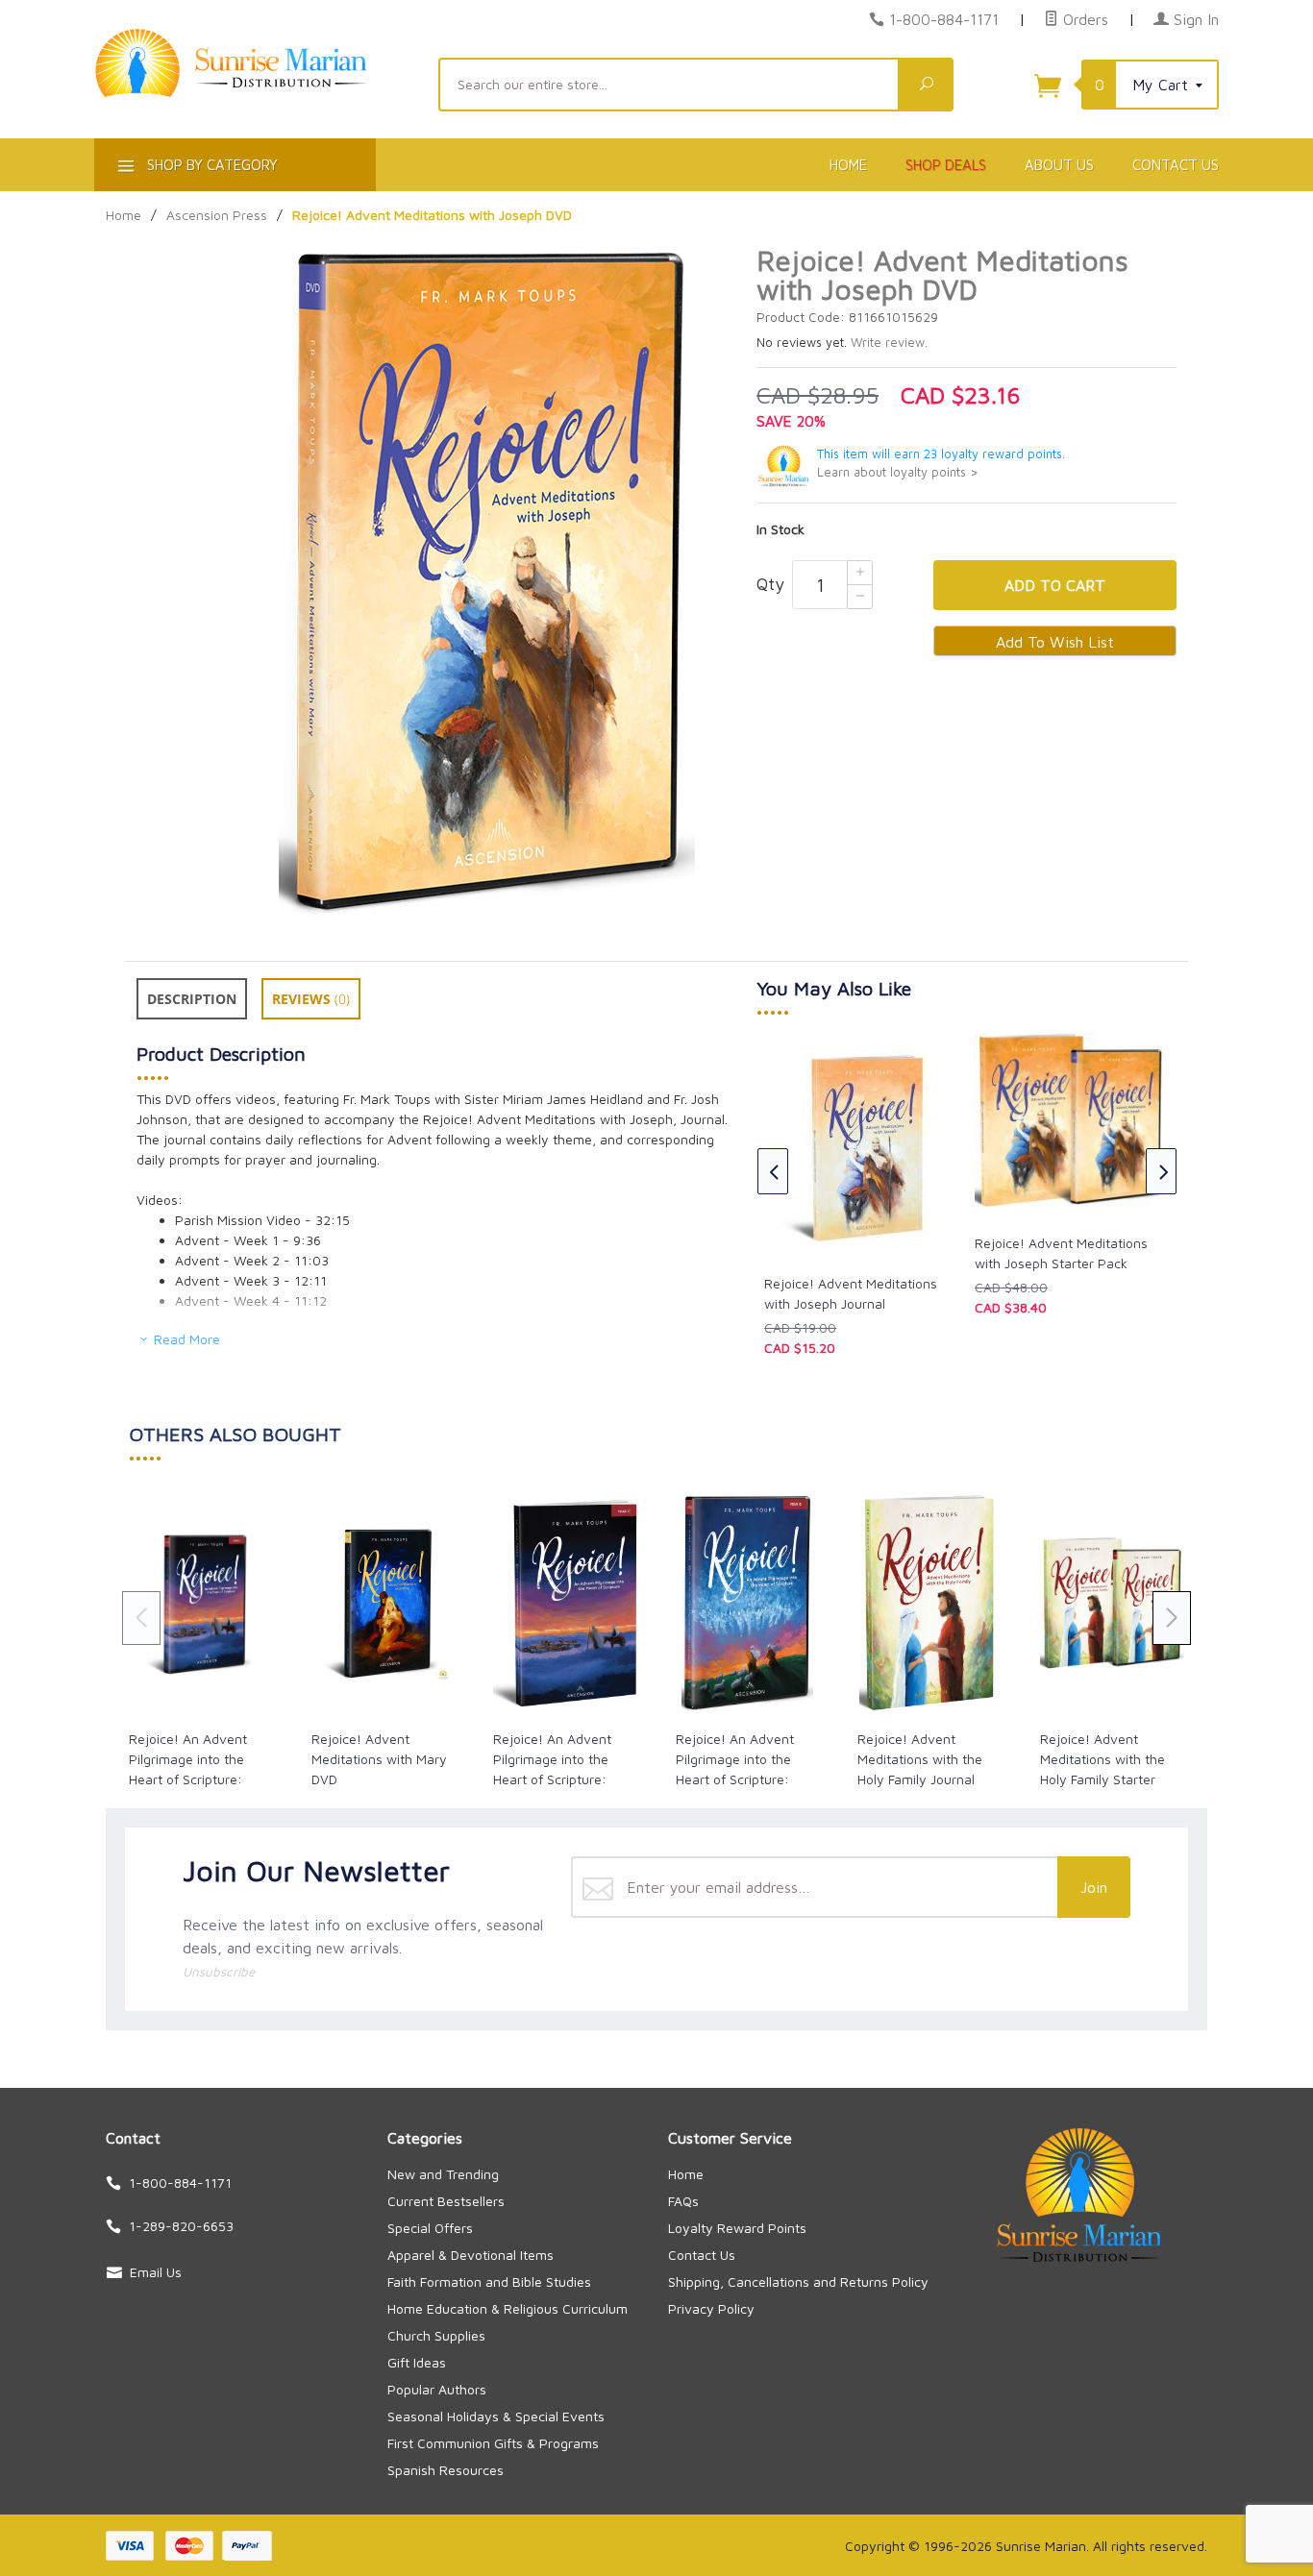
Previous (773, 1171)
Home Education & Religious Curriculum (508, 2308)
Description (192, 999)
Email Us (156, 2272)
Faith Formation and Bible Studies (489, 2282)
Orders (1083, 19)
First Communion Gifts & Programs (493, 2443)
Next (1161, 1171)
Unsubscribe (219, 1972)
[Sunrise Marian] (255, 92)
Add (1055, 585)
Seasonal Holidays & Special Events (496, 2416)
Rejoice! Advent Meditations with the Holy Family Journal (920, 1759)
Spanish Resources (446, 2470)
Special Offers (430, 2228)
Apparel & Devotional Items (471, 2255)
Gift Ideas (417, 2362)
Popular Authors (437, 2389)
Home (848, 165)
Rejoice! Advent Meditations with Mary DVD (379, 1759)
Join (1094, 1887)
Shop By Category (211, 165)
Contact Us (1176, 165)
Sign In (1194, 19)
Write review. (889, 343)
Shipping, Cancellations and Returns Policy (798, 2282)
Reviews (311, 999)
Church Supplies (436, 2335)
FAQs (683, 2201)
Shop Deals (946, 165)
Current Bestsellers (446, 2201)
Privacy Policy (711, 2308)
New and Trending (443, 2174)
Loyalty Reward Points (737, 2228)
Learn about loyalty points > (898, 472)
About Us (1059, 165)
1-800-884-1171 (944, 19)
